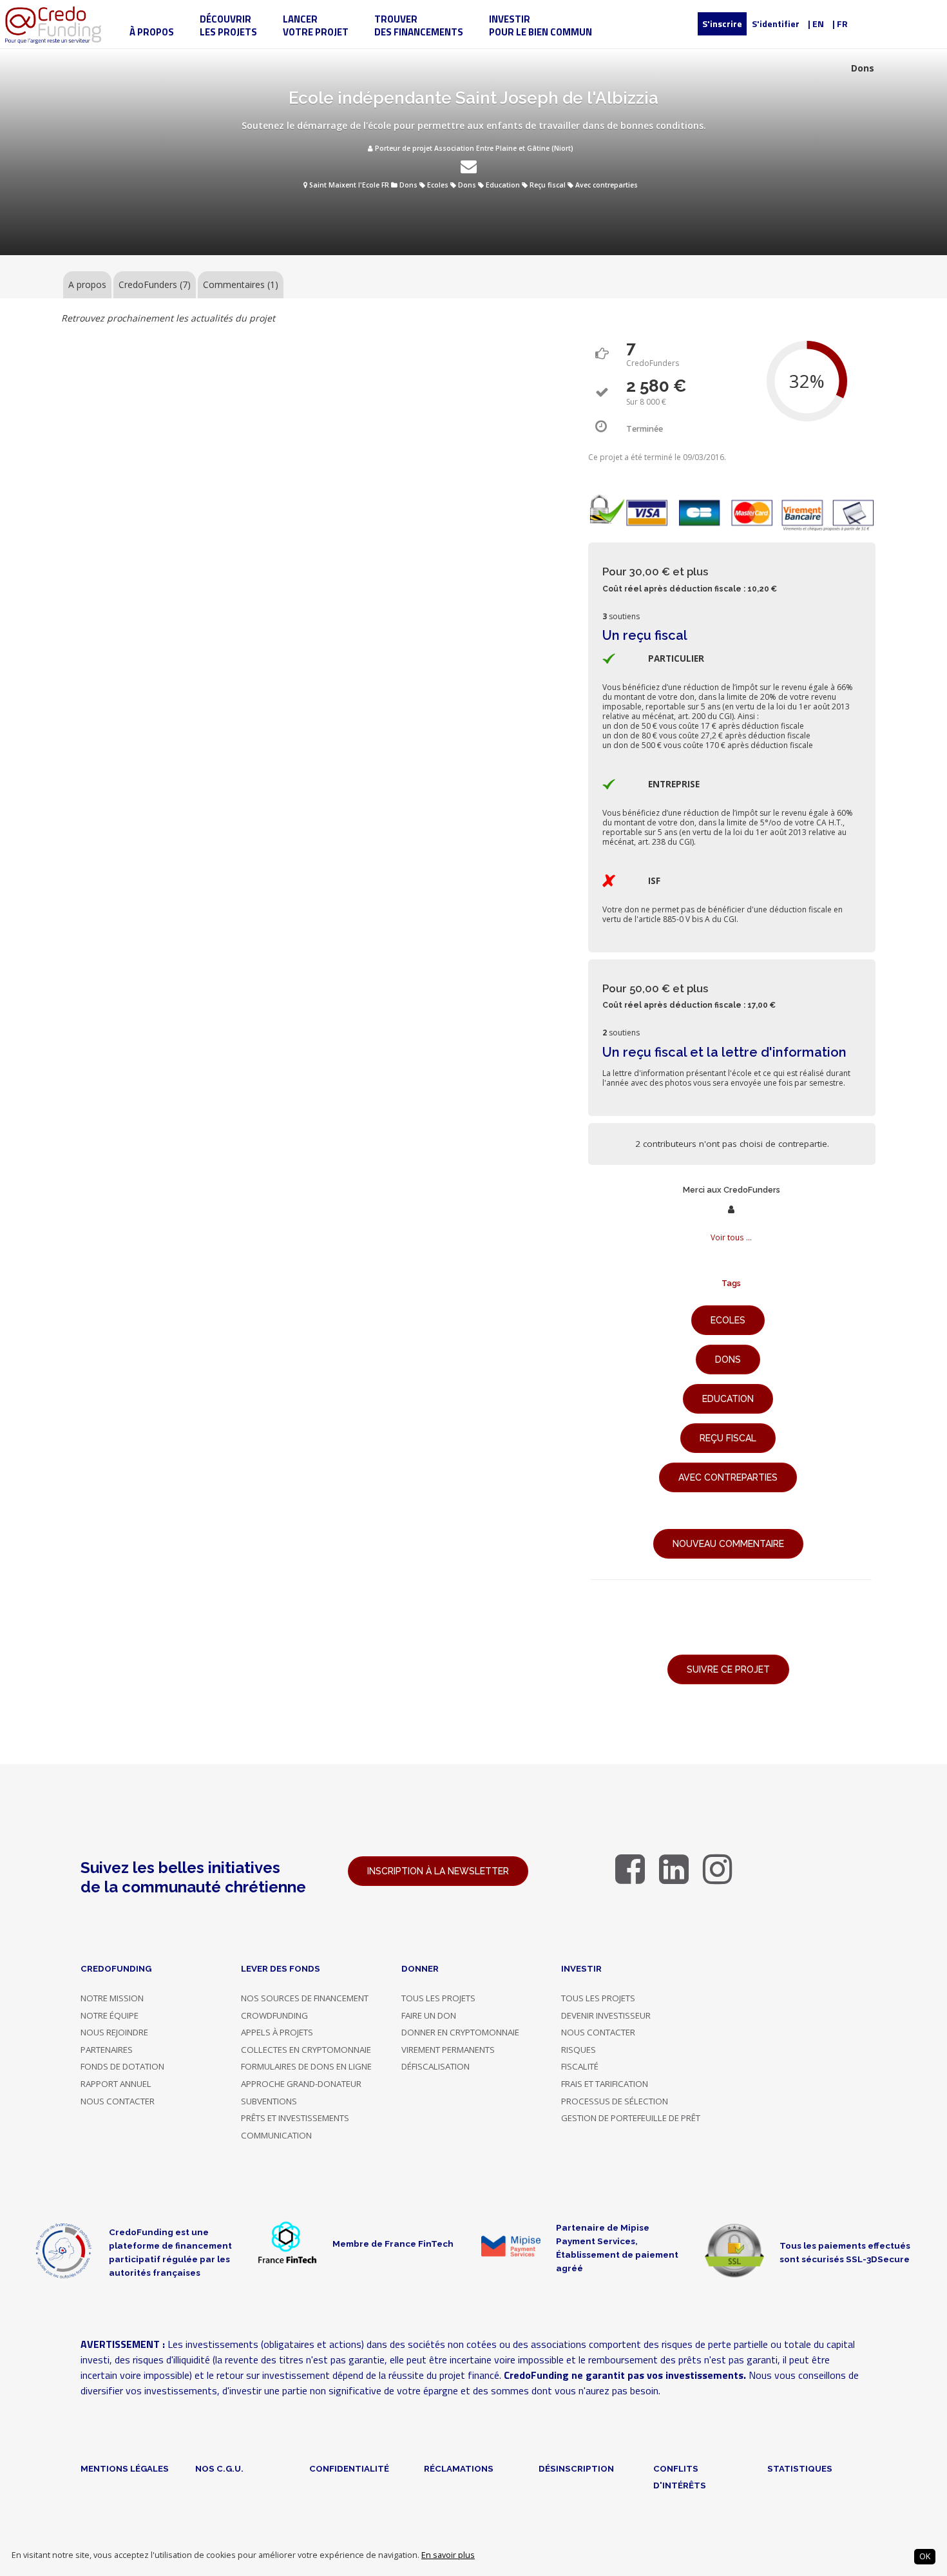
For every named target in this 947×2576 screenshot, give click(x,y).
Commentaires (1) (241, 284)
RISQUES (579, 2050)
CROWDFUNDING (274, 2015)
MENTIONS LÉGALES (125, 2468)
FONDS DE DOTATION (122, 2066)
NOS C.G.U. (219, 2468)
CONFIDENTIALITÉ (349, 2468)
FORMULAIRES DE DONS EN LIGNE (306, 2066)
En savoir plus (448, 2555)
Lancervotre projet (316, 25)
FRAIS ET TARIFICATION (605, 2084)
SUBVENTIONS (269, 2101)
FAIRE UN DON (429, 2015)
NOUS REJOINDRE (114, 2032)
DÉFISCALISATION (435, 2066)
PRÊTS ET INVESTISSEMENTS (295, 2118)
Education (503, 185)
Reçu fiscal (548, 185)
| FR (840, 24)
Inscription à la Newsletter (438, 1871)
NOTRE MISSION (112, 1998)
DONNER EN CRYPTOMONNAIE (460, 2032)
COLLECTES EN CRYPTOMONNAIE (306, 2050)
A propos (87, 284)
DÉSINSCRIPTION (576, 2468)
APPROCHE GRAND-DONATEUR (301, 2084)
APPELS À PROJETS (277, 2032)
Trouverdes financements (419, 25)
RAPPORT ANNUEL (116, 2084)
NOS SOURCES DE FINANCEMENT (305, 1998)
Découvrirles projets (228, 25)
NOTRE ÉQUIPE (110, 2015)
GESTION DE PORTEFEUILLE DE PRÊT (631, 2118)
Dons (408, 185)
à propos (152, 32)
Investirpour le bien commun (540, 25)
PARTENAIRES (107, 2050)
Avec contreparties (607, 185)
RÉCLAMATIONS (459, 2468)
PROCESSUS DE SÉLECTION (615, 2101)
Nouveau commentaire (728, 1544)
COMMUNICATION (276, 2135)
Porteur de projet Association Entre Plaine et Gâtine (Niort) (473, 148)
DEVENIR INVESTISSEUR (606, 2015)
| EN (816, 24)
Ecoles (438, 185)
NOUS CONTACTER (118, 2101)
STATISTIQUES (800, 2468)
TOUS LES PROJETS (438, 1998)
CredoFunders (155, 284)
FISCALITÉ (580, 2066)
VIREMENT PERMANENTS (448, 2050)
